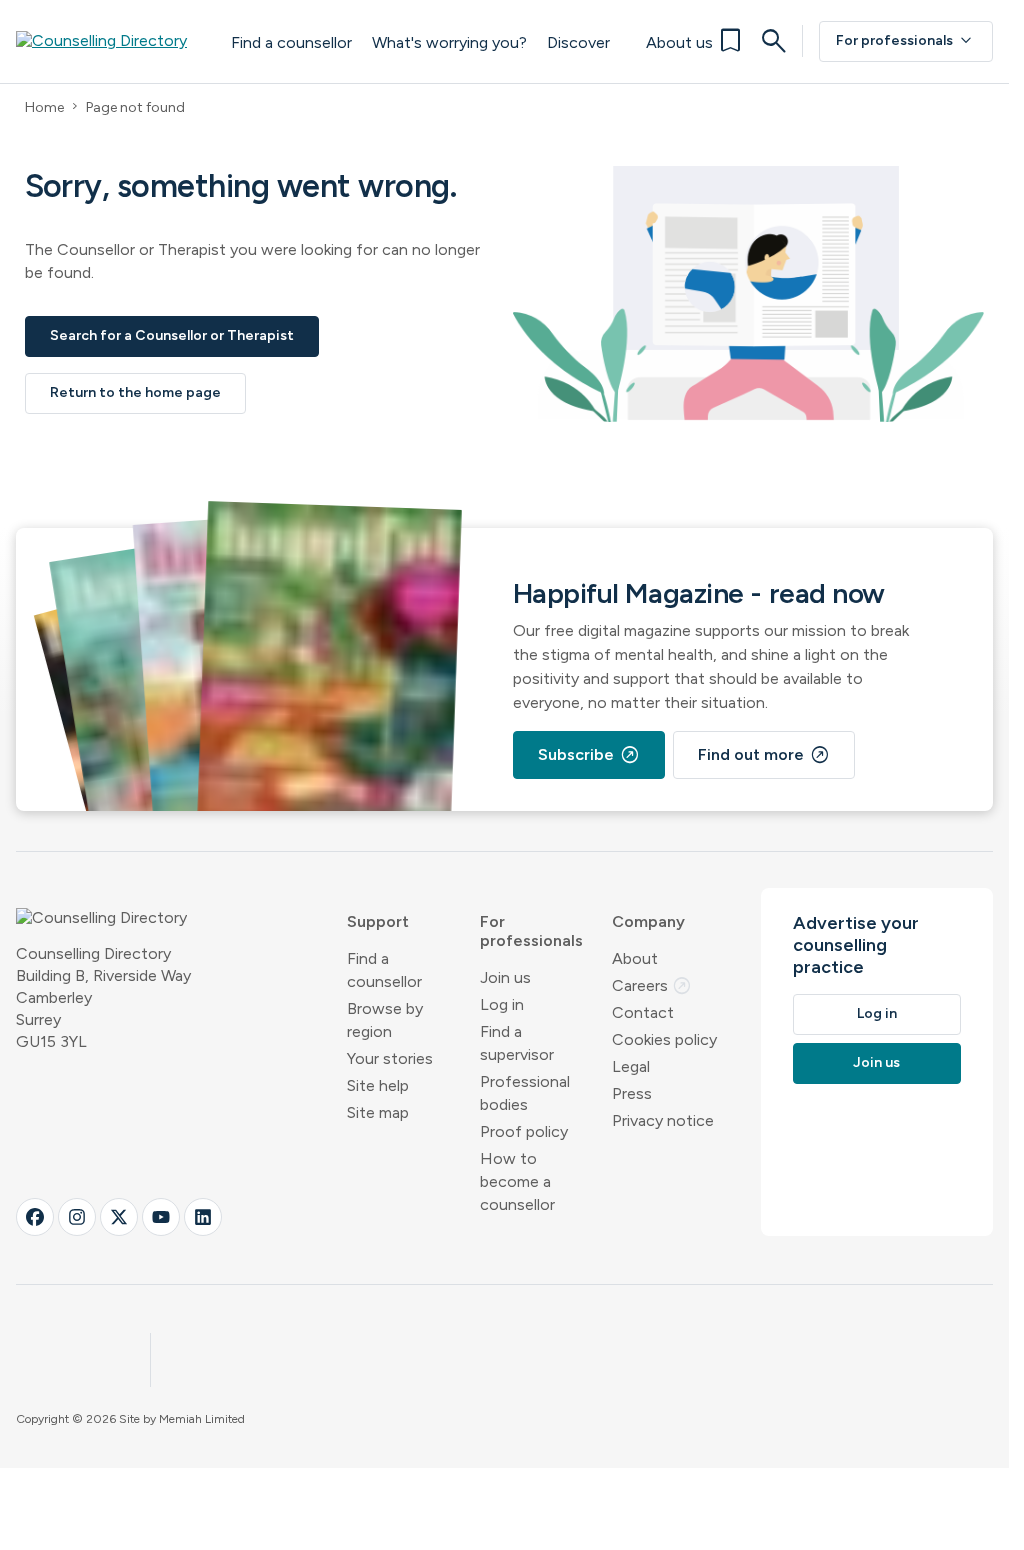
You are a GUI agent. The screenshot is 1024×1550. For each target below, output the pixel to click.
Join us (505, 977)
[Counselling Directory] (113, 41)
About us (679, 42)
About (635, 958)
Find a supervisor (517, 1043)
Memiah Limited (202, 1419)
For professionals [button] (531, 931)
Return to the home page (135, 392)
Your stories (390, 1058)
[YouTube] (161, 1217)
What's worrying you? (449, 42)
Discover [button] (578, 42)
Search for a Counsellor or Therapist (172, 335)
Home (44, 107)
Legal (631, 1066)
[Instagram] (77, 1217)
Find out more (764, 755)
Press (632, 1093)
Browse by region (385, 1020)
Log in (502, 1004)
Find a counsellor (291, 42)
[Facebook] (35, 1217)
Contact (643, 1012)
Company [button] (648, 921)
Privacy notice (663, 1120)
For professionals (906, 41)
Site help (378, 1085)
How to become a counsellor (517, 1181)
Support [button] (378, 921)
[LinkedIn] (203, 1217)
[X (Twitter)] (119, 1217)
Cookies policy (664, 1039)
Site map (378, 1112)
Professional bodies (525, 1093)
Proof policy (524, 1131)
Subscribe (589, 755)
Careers (652, 985)
